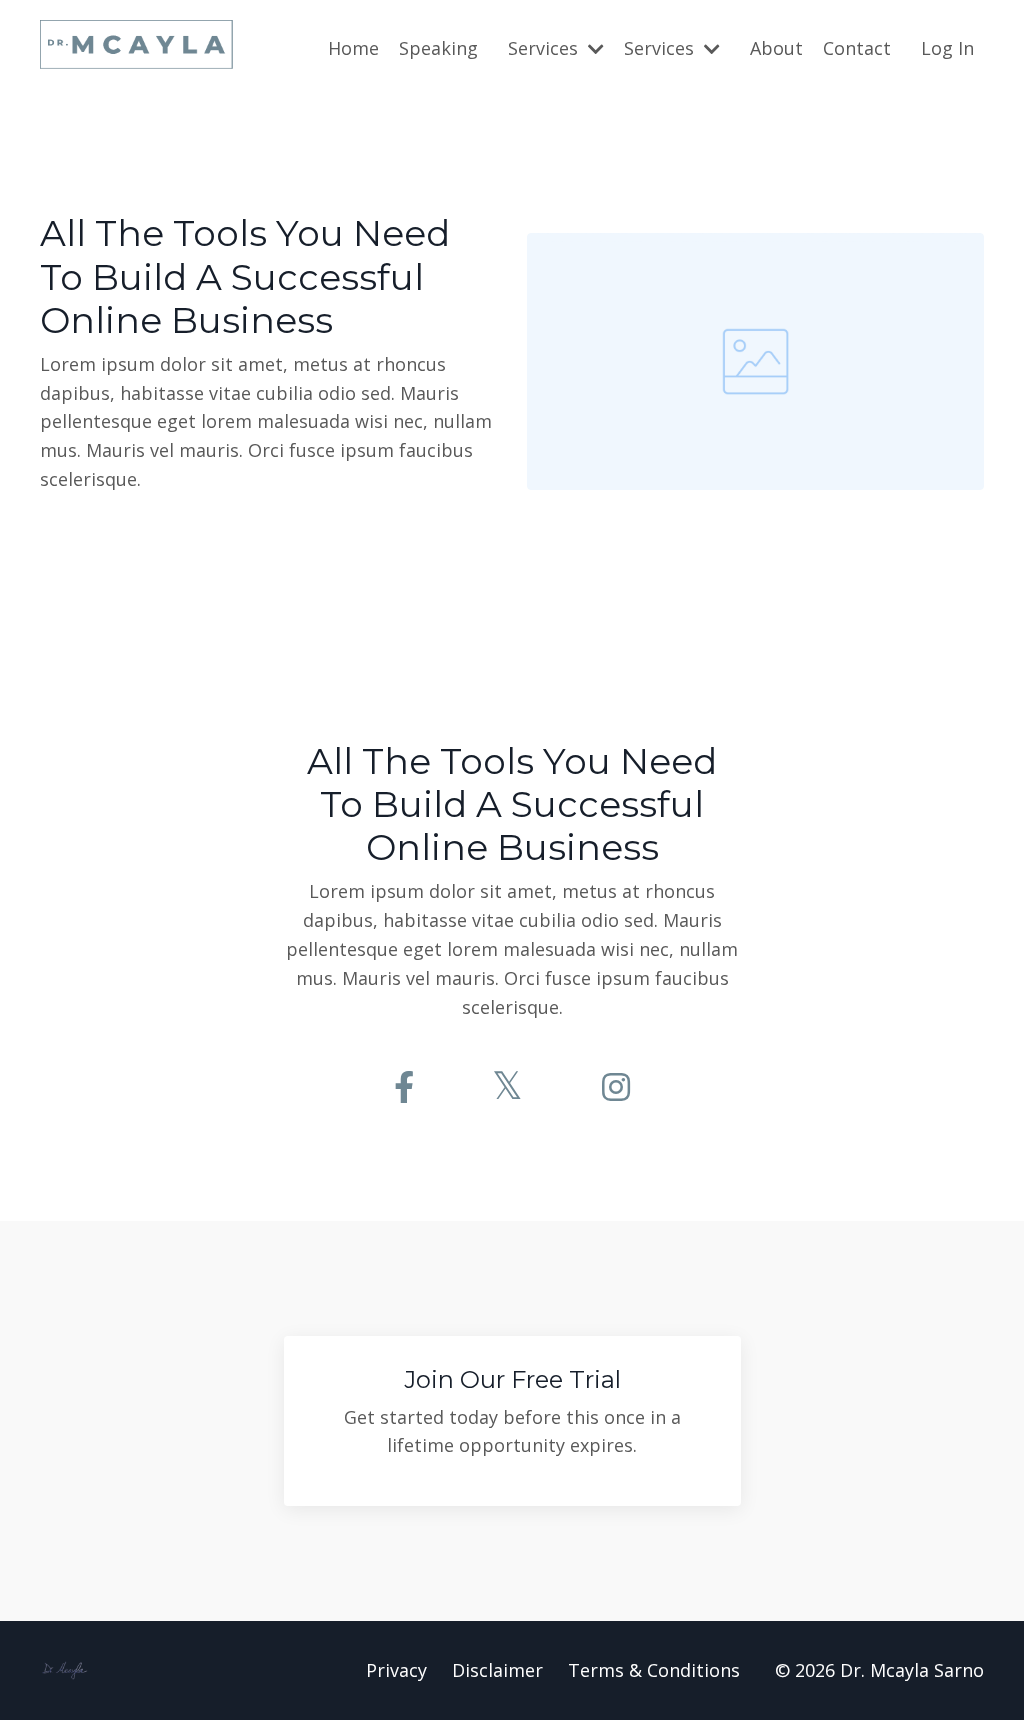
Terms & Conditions (654, 1670)
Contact (857, 48)
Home (353, 48)
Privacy (396, 1670)
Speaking (438, 48)
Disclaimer (497, 1670)
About (776, 48)
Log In (947, 48)
